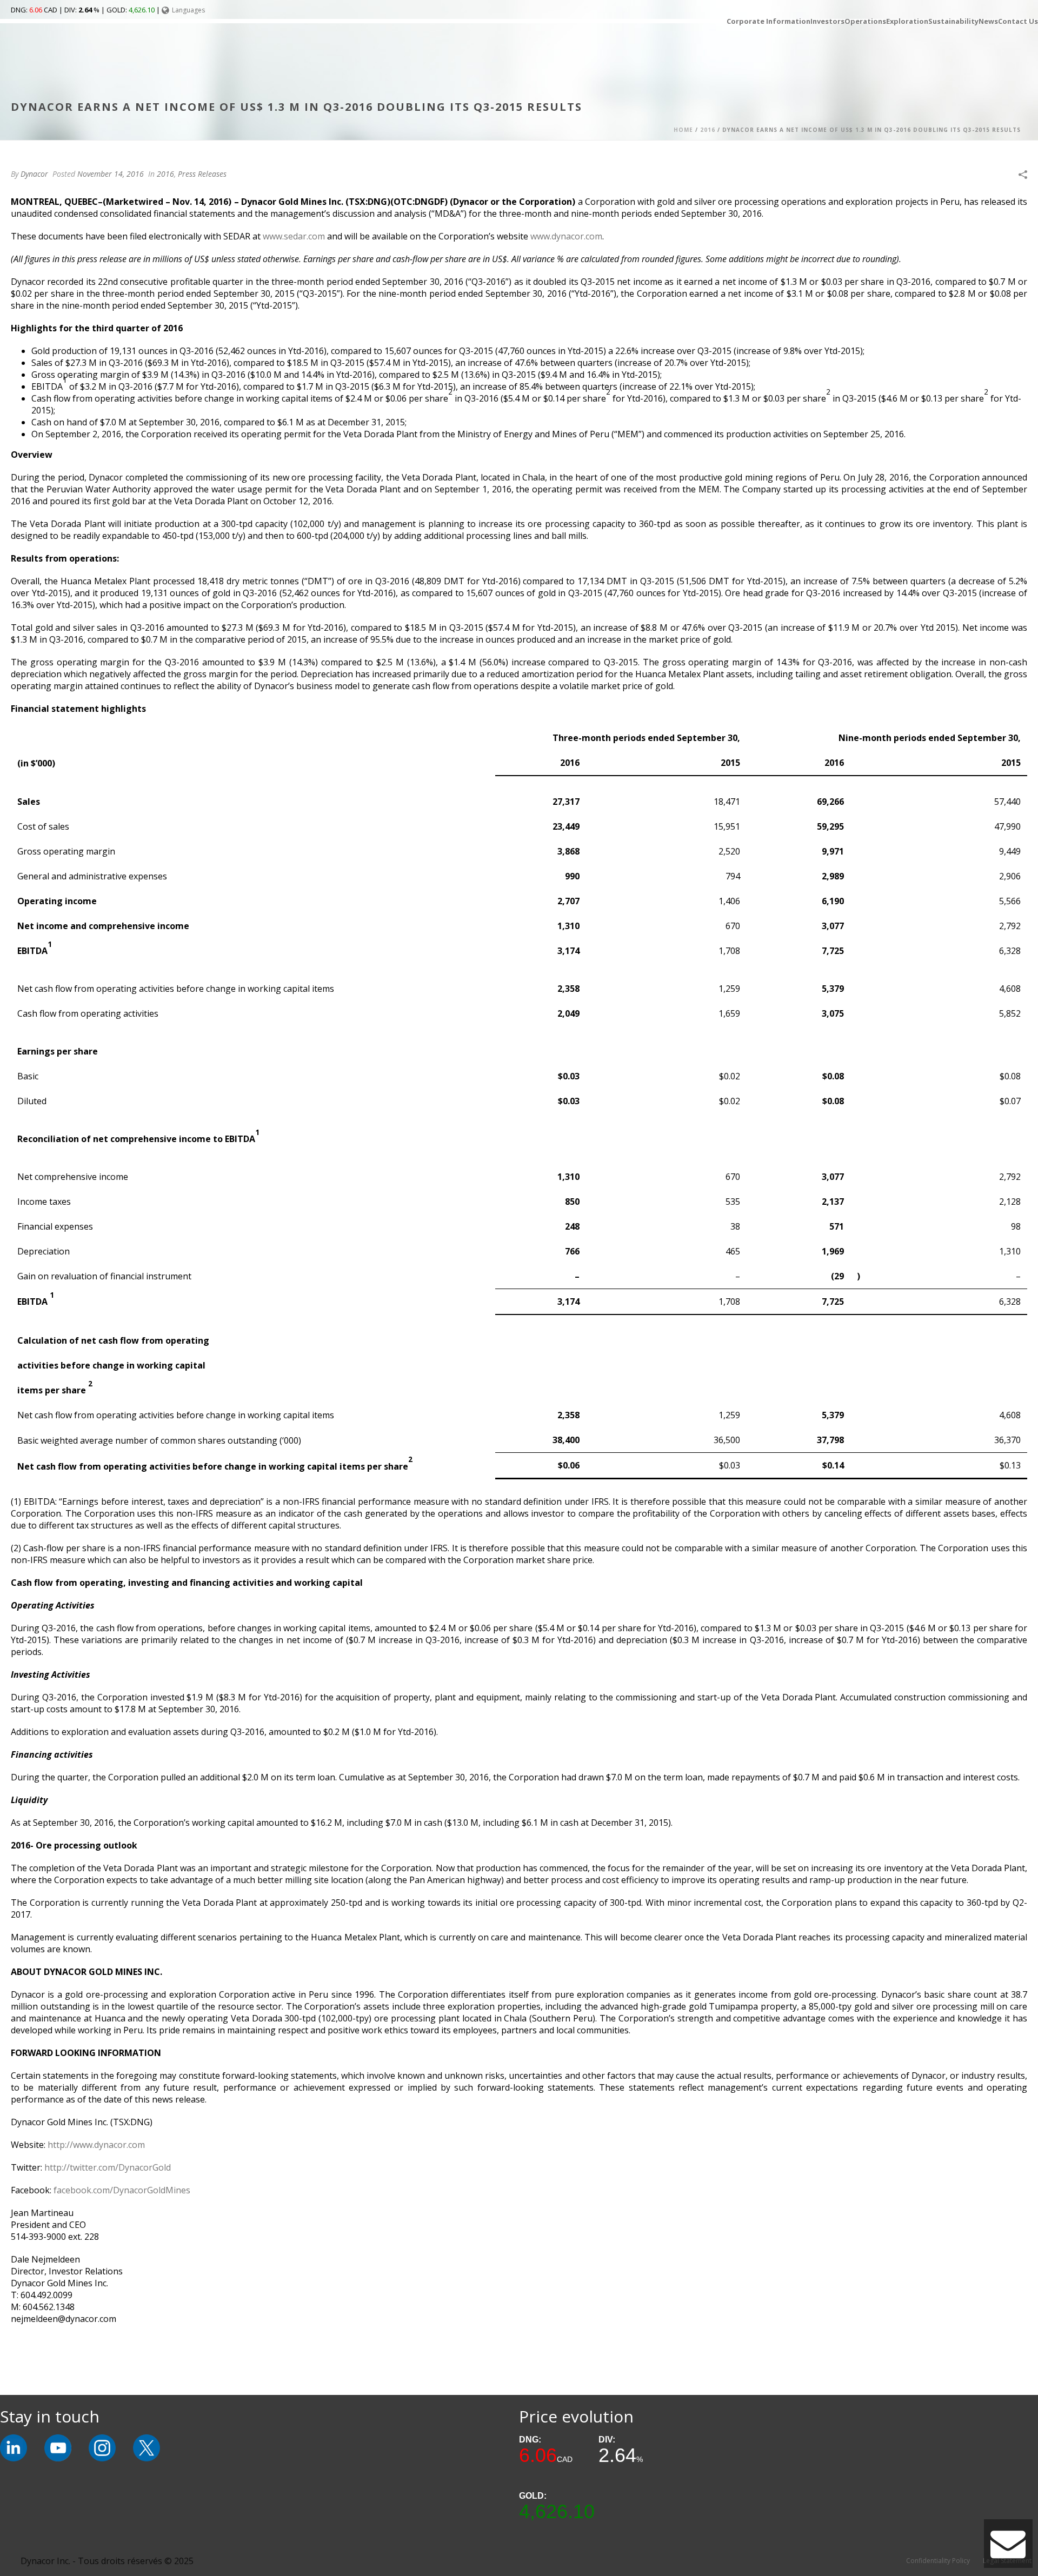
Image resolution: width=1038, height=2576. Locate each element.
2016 (708, 130)
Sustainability (953, 21)
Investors (827, 21)
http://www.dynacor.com (96, 2145)
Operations (865, 21)
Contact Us (1018, 21)
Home (683, 130)
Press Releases (202, 174)
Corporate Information (768, 21)
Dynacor (34, 174)
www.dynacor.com (566, 236)
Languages (188, 10)
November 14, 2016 (111, 174)
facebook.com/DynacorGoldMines (122, 2190)
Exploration (907, 21)
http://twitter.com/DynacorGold (108, 2167)
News (988, 21)
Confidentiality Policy (938, 2561)
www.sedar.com (294, 236)
